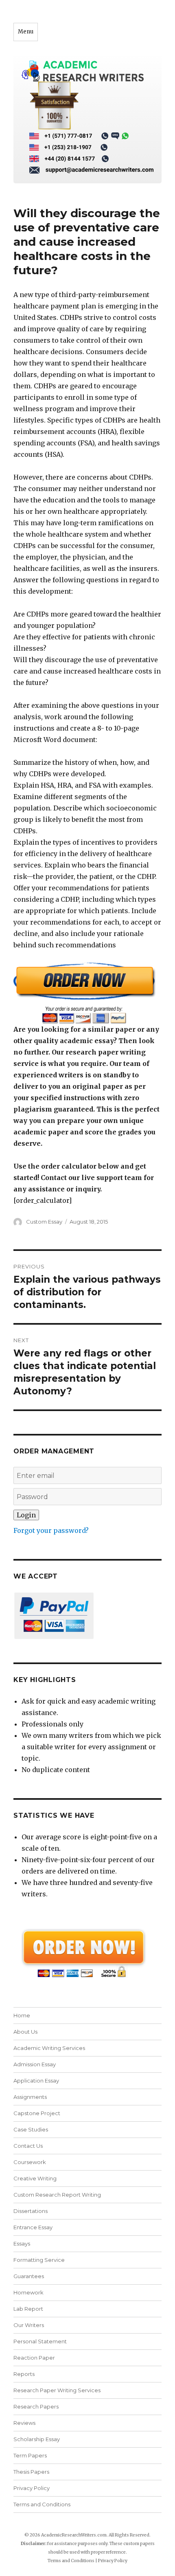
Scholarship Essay (38, 2439)
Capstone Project (37, 2113)
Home (22, 2015)
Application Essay (36, 2081)
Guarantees (29, 2276)
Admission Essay (35, 2064)
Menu (26, 32)
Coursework (30, 2162)
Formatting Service (39, 2260)
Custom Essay (44, 1222)
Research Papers (36, 2406)
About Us (25, 2032)
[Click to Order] (87, 993)
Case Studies (31, 2129)
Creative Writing (35, 2178)
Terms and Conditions (42, 2504)
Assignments (30, 2097)
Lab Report (28, 2309)
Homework (28, 2292)
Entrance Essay (33, 2227)
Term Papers (30, 2455)
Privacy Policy (32, 2488)
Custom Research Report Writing (57, 2195)
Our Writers (29, 2325)
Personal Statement (40, 2341)
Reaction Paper (34, 2358)
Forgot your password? (51, 1530)
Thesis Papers (31, 2472)
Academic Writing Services (49, 2048)
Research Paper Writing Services (57, 2390)
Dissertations (31, 2211)
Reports (24, 2374)
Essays (22, 2244)
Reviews (24, 2423)
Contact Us (28, 2146)
